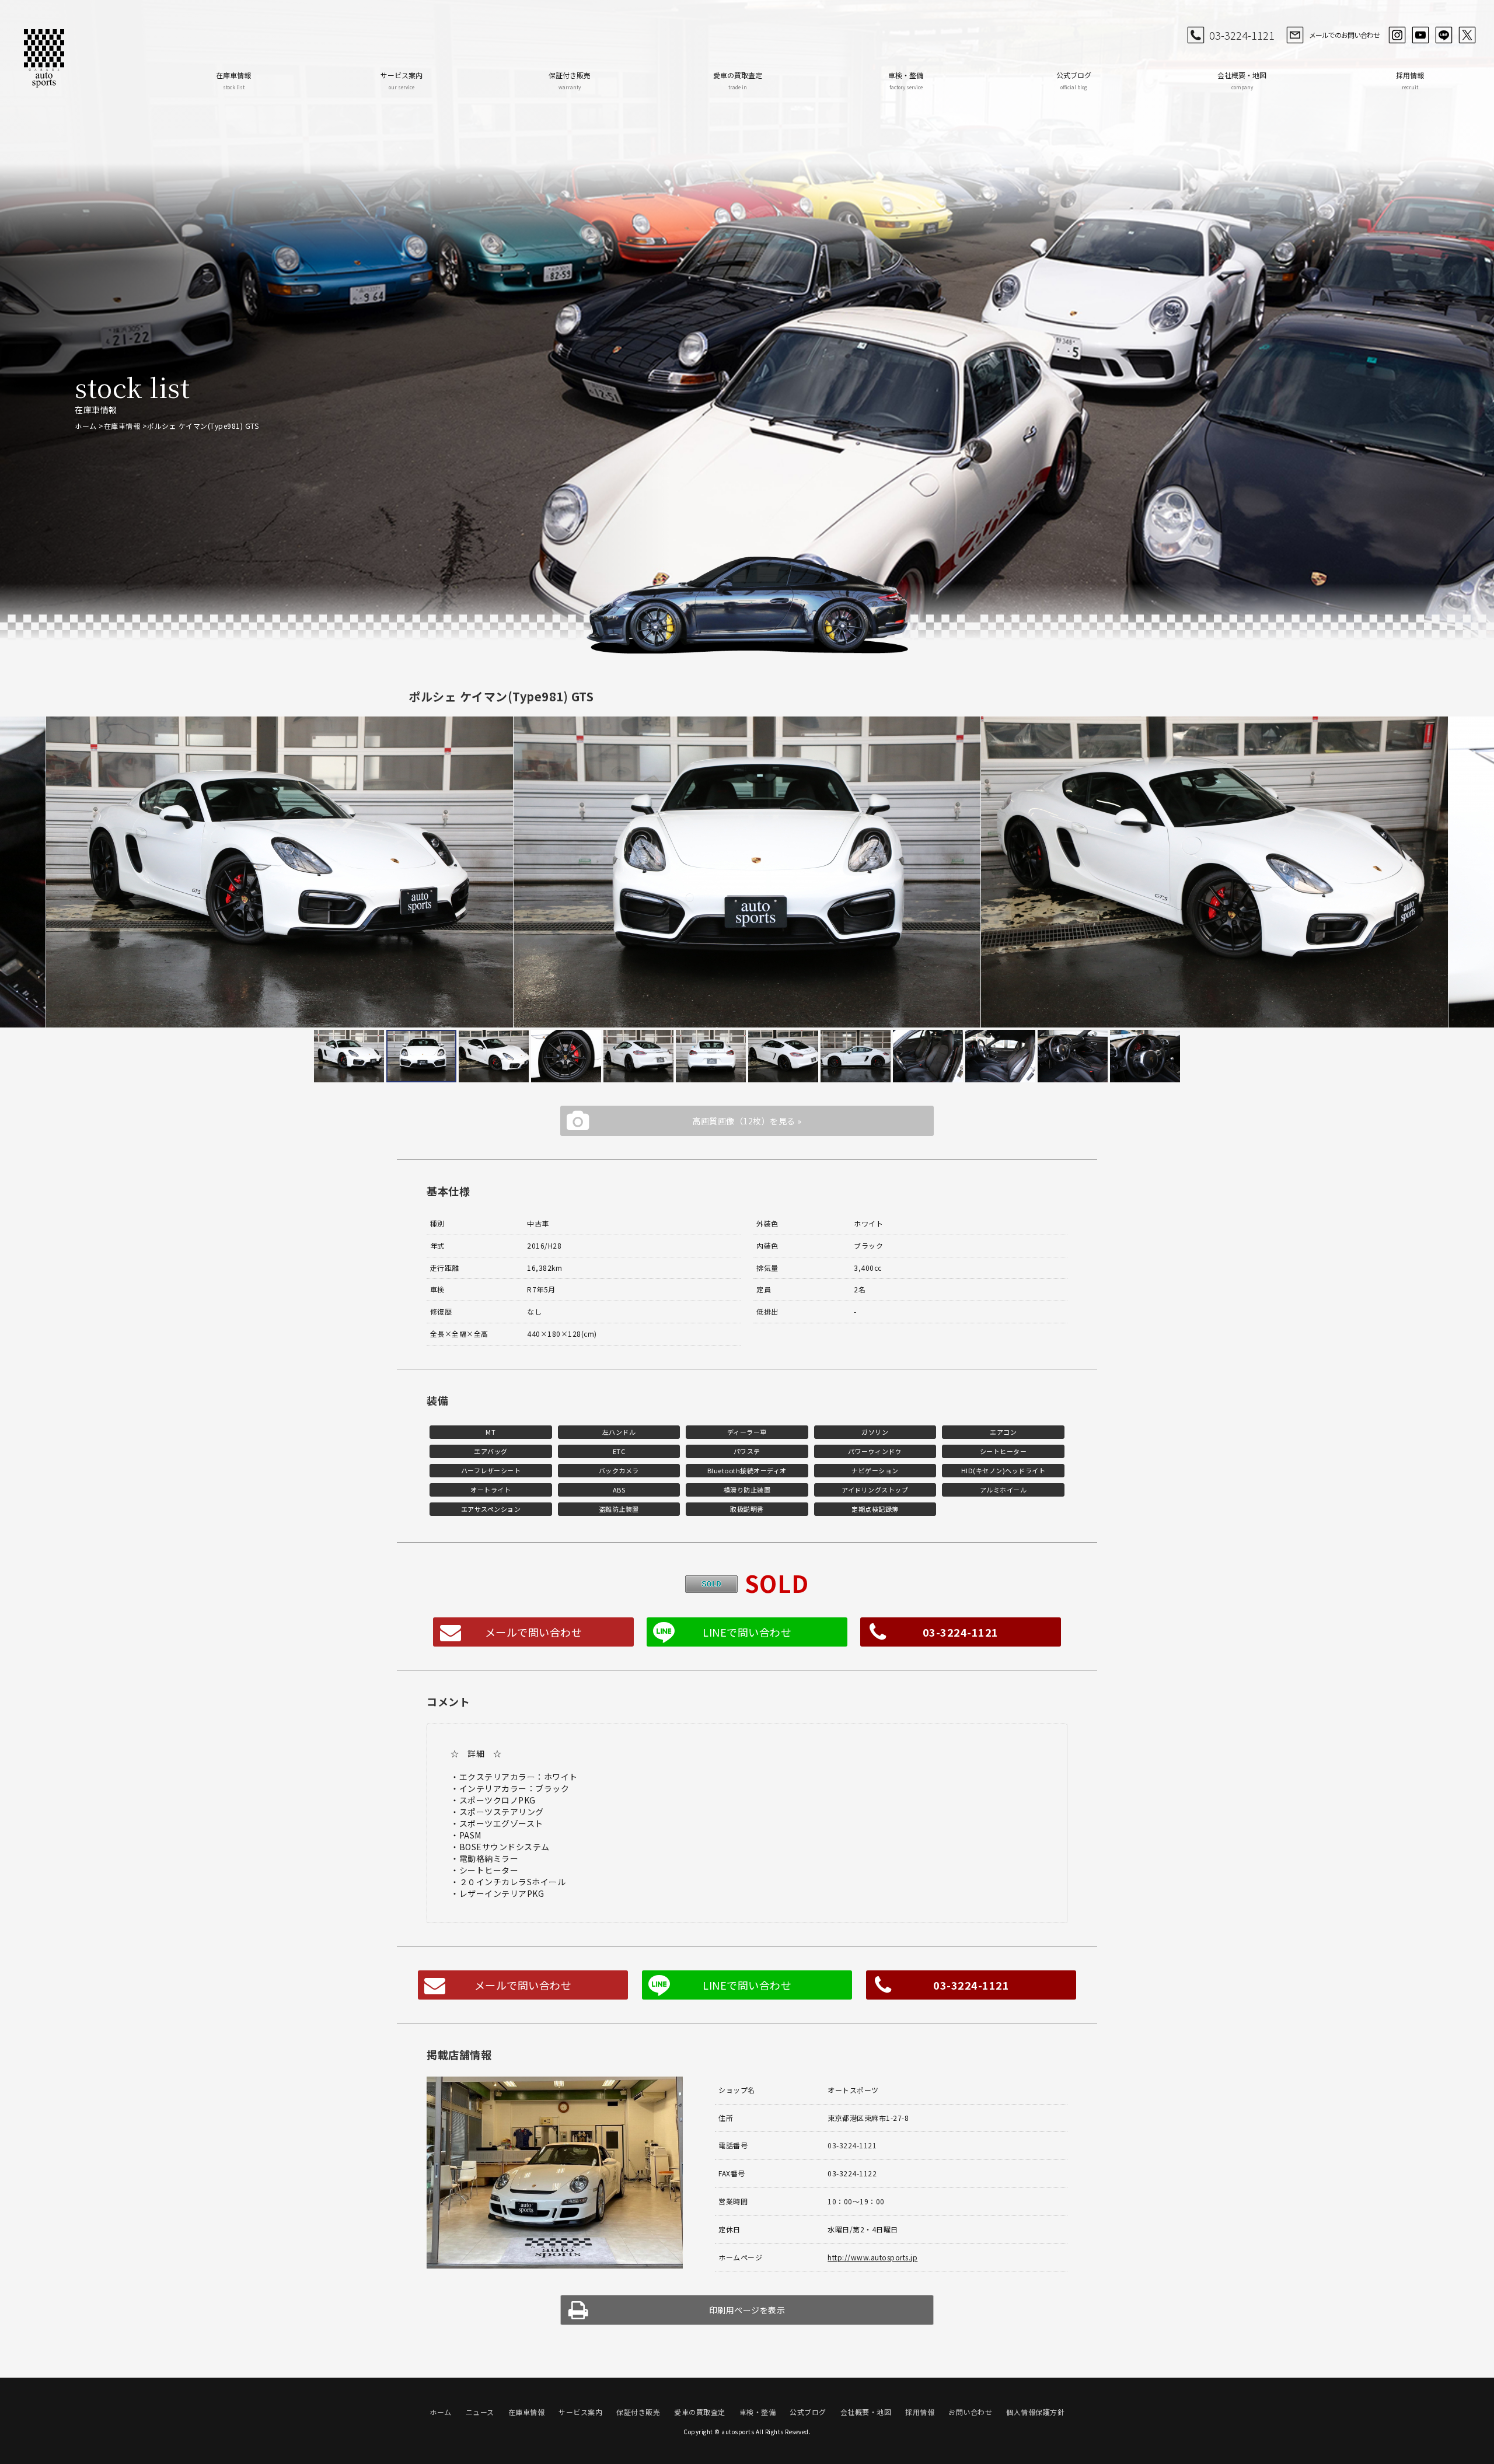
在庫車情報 (233, 80)
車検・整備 (906, 80)
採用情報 (1410, 80)
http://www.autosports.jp (872, 2257)
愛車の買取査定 (738, 80)
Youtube (1420, 35)
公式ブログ (1074, 80)
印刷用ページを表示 (747, 2310)
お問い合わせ (970, 2412)
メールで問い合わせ (534, 1632)
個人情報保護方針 (1035, 2412)
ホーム (86, 426)
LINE (1444, 35)
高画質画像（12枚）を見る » (747, 1121)
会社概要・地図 (1242, 80)
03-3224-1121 (1242, 35)
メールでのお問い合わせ (1344, 35)
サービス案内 (402, 80)
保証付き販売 (570, 80)
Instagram (1397, 35)
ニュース (480, 2412)
